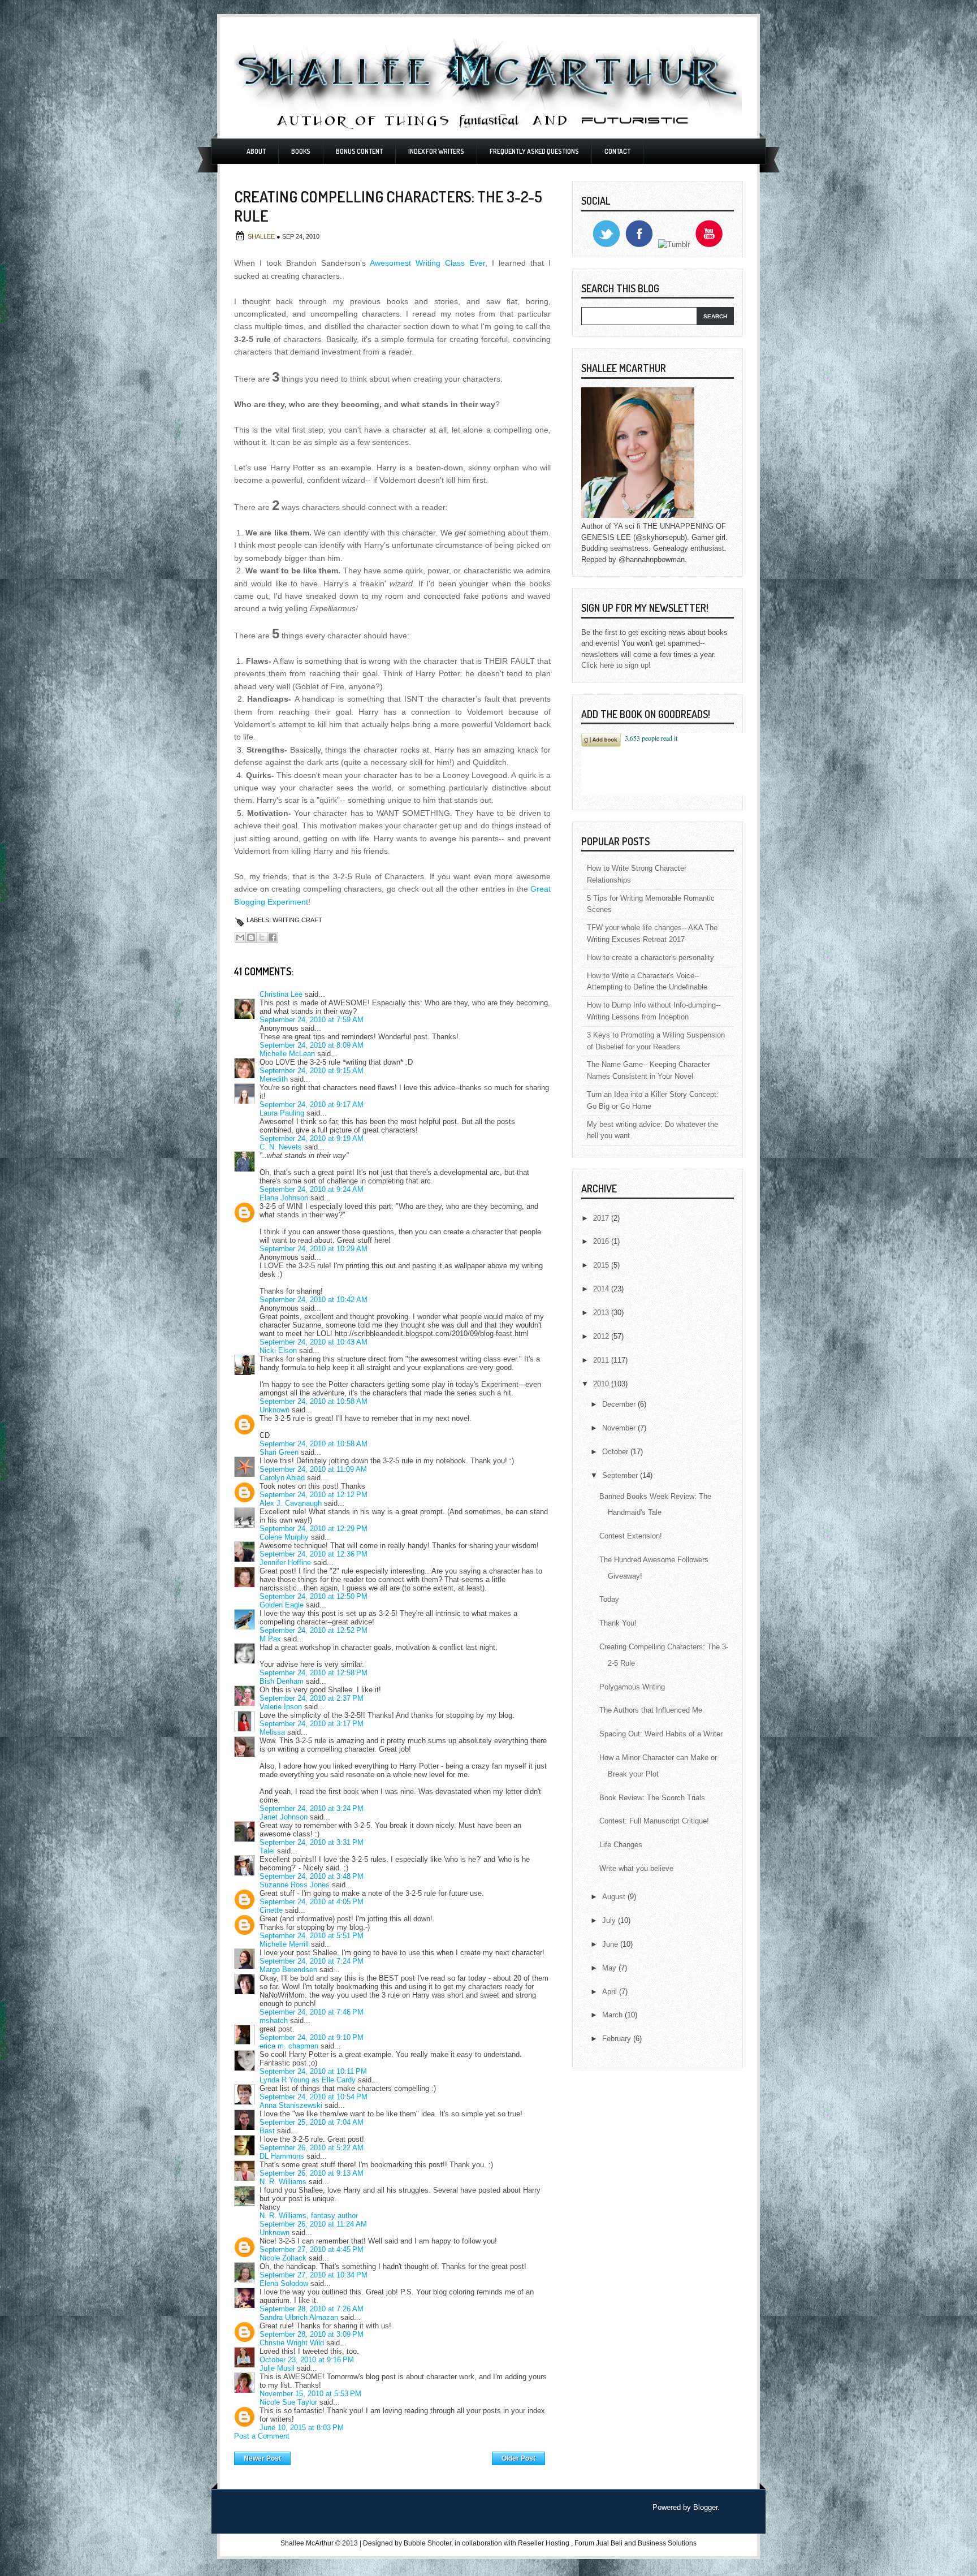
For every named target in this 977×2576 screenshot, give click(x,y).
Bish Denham (282, 1681)
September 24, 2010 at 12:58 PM (314, 1673)
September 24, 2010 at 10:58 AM (314, 1401)
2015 (602, 1265)
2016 (602, 1241)
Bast (267, 2131)
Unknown (274, 1410)
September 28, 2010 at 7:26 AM (312, 2309)
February (618, 2039)
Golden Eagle (282, 1605)
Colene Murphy (284, 1537)
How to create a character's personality (650, 958)
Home (392, 2456)
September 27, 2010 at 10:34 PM (314, 2275)
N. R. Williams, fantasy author (309, 2216)
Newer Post (262, 2458)
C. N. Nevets (281, 1147)
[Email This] (240, 937)
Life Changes (621, 1845)
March (613, 2015)
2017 (602, 1218)
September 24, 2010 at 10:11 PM (313, 2071)
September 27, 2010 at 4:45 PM (312, 2249)
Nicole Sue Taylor (288, 2402)
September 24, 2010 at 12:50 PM (314, 1596)
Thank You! (618, 1623)
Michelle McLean (287, 1054)
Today (609, 1599)
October (616, 1452)
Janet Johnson (284, 1817)
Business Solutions (667, 2543)
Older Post (518, 2458)
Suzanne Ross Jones (295, 1885)
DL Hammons (282, 2156)
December (620, 1404)
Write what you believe (636, 1868)
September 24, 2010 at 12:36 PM (314, 1554)
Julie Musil (277, 2368)
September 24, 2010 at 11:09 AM (313, 1469)
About (256, 151)
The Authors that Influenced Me (651, 1710)
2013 (602, 1313)
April (611, 1992)
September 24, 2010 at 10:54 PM (314, 2097)
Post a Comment (262, 2436)
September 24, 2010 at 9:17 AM (312, 1105)
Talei (267, 1851)
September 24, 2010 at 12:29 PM (314, 1529)
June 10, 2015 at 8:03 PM (302, 2428)
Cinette (271, 1910)
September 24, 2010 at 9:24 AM (312, 1189)
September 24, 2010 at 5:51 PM (312, 1936)
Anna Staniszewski (291, 2105)
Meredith (274, 1079)
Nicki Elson (278, 1350)
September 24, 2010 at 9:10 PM (312, 2037)
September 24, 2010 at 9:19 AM (312, 1138)
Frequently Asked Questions (534, 151)
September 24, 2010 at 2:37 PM (312, 1698)
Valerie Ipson (281, 1707)
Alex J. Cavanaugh (291, 1503)
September (621, 1475)
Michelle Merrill (284, 1944)
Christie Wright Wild (292, 2343)
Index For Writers (436, 151)
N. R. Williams (283, 2182)
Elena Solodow (284, 2283)
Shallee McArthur (307, 2543)
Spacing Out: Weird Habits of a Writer (661, 1734)
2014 (602, 1289)
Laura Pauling (282, 1113)
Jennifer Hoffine (285, 1563)
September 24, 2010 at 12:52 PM (314, 1630)
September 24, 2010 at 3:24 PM (312, 1808)
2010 (602, 1384)
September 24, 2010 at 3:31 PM (312, 1842)
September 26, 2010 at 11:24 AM (313, 2224)
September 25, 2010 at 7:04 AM (312, 2122)
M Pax (270, 1639)
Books (301, 151)
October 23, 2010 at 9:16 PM (307, 2360)
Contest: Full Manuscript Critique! (654, 1821)
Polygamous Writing (632, 1687)
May (610, 1968)
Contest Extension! (631, 1536)
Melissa (272, 1732)
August (615, 1897)
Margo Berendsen (288, 1970)
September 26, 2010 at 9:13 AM (312, 2173)
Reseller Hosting (544, 2543)
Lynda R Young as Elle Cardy (308, 2080)
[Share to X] (262, 937)
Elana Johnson (284, 1198)
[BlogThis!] (251, 937)
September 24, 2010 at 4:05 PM (312, 1902)
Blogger (705, 2507)
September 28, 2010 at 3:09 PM (312, 2334)
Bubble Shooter (427, 2543)
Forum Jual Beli (599, 2543)
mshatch (274, 2020)
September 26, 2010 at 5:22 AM (312, 2148)
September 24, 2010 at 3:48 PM (312, 1876)
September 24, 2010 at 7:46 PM (312, 2012)
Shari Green (279, 1452)
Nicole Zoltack (283, 2258)
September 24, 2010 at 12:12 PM (314, 1495)
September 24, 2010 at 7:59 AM (312, 1020)
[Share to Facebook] (273, 937)
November (620, 1428)
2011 (602, 1360)
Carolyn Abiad (282, 1478)
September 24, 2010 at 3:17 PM (312, 1724)
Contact (617, 151)
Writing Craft (297, 920)
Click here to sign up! (616, 665)
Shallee (262, 236)
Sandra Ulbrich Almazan (299, 2317)
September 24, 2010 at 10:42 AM (314, 1300)
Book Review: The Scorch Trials (652, 1798)
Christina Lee (281, 994)
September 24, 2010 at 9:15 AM (312, 1071)
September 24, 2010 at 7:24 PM (312, 1961)
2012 (602, 1336)
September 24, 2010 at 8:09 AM (312, 1045)
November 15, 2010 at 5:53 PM (310, 2394)
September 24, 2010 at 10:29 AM (314, 1249)
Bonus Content (359, 151)
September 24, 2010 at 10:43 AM (314, 1342)
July (610, 1920)
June (611, 1944)
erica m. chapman (289, 2046)
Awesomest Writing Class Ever (427, 263)
